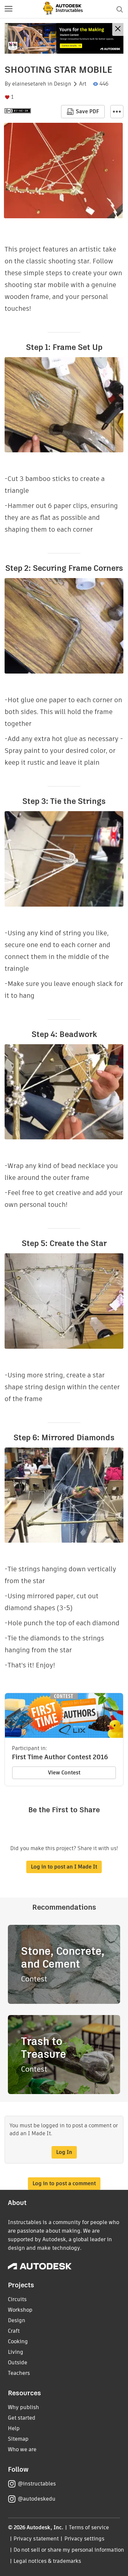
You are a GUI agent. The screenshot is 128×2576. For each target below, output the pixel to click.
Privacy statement (36, 2539)
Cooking (18, 2341)
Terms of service (89, 2527)
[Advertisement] (64, 38)
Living (16, 2352)
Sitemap (18, 2439)
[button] (9, 9)
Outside (18, 2363)
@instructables (37, 2484)
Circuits (17, 2299)
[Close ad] (118, 29)
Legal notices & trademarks (47, 2561)
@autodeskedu (37, 2499)
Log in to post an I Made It (64, 1867)
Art (83, 84)
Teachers (19, 2373)
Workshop (20, 2310)
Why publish (23, 2407)
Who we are (22, 2449)
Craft (14, 2331)
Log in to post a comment (64, 2183)
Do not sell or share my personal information (69, 2550)
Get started (22, 2418)
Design (63, 84)
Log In (64, 2152)
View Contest (64, 1773)
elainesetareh (29, 84)
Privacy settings (85, 2539)
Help (14, 2428)
